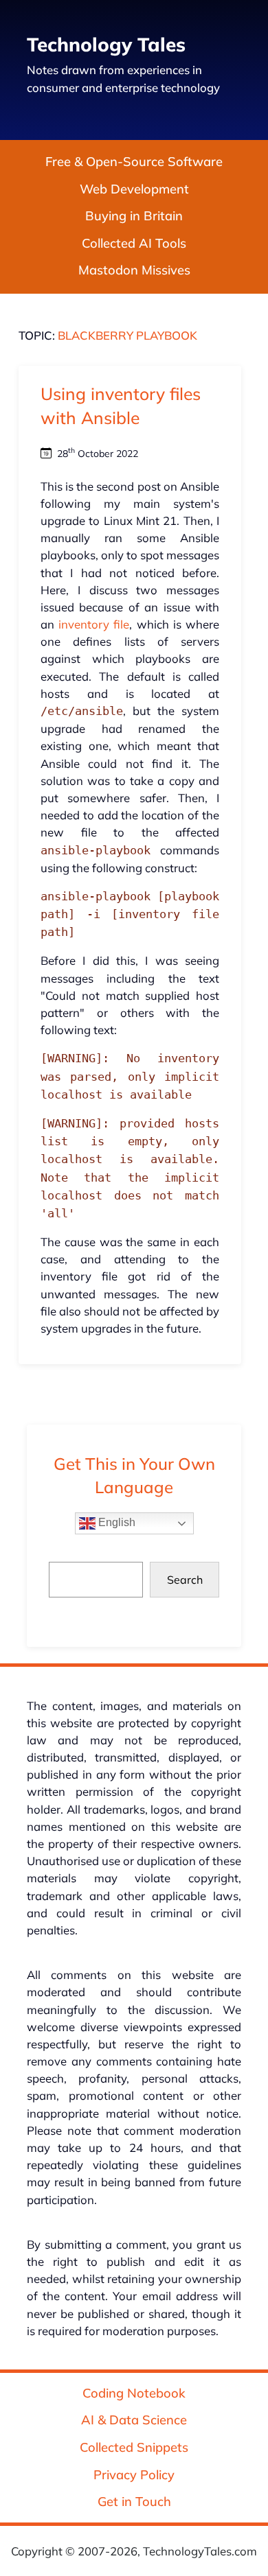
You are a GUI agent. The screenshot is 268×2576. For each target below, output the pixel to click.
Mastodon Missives (134, 271)
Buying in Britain (134, 216)
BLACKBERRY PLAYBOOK (127, 335)
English (115, 1522)
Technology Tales (106, 44)
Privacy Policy (134, 2475)
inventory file (94, 624)
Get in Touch (134, 2502)
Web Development (134, 189)
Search (185, 1580)
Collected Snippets (134, 2447)
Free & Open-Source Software (134, 162)
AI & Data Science (134, 2421)
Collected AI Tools (134, 243)
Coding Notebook (134, 2393)
